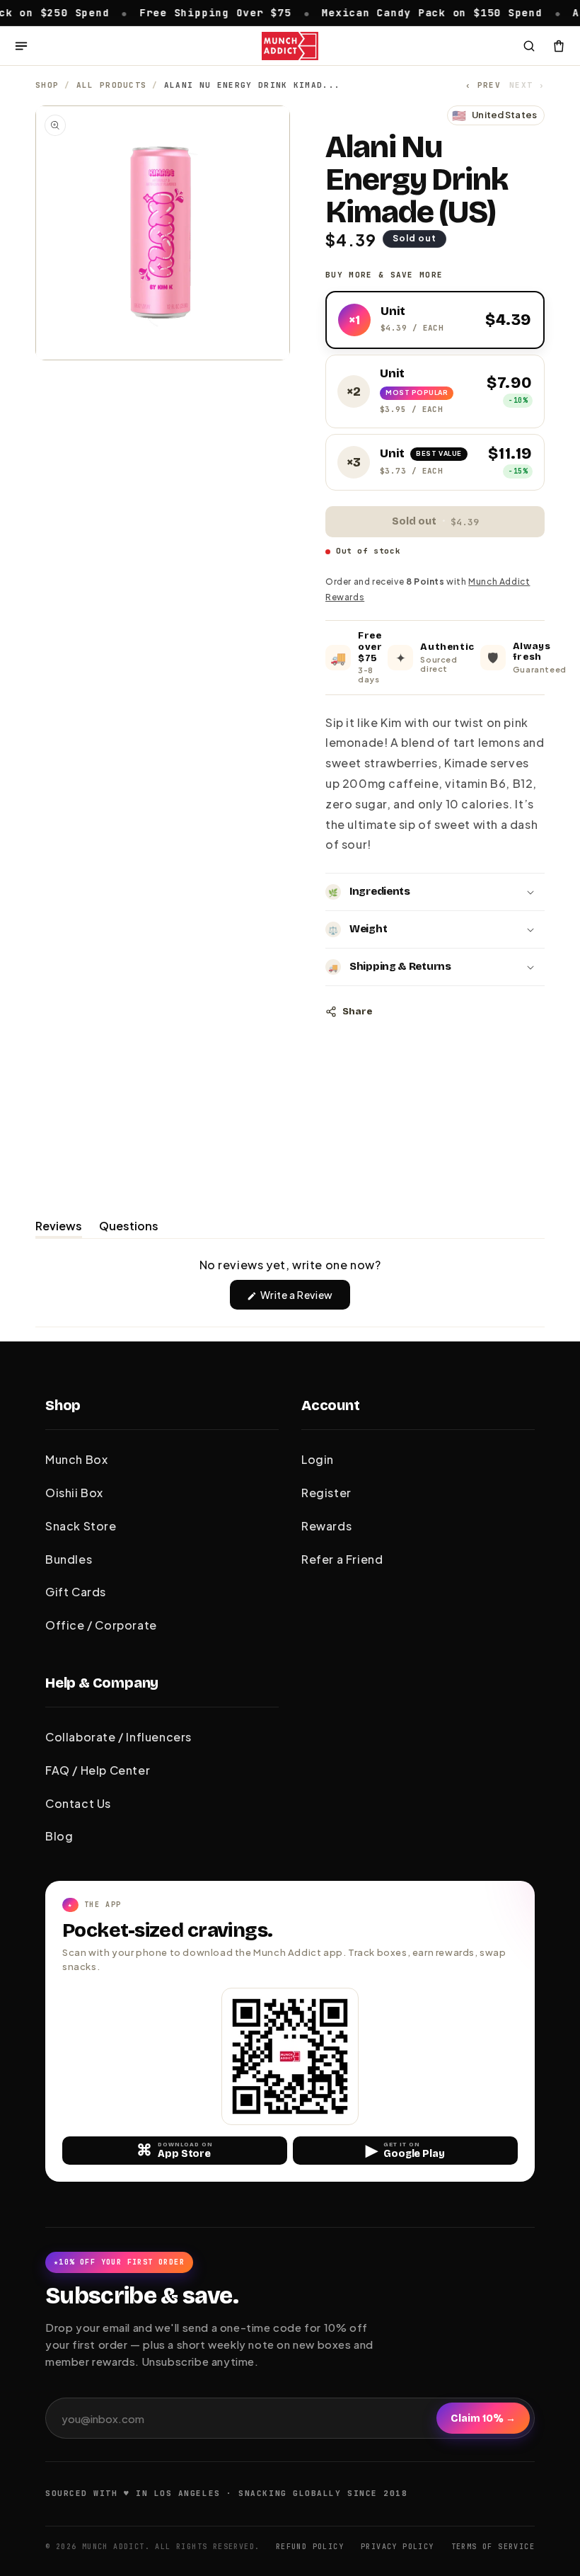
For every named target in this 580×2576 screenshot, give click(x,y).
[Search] (529, 46)
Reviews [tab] (59, 1228)
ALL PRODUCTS (112, 85)
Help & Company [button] (102, 1683)
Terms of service (493, 2547)
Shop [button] (63, 1405)
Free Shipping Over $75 (175, 12)
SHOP (47, 85)
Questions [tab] (129, 1228)
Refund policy (310, 2547)
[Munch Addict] (290, 46)
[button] (435, 892)
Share (357, 1012)
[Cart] (559, 46)
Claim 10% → (483, 2418)
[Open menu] (21, 46)
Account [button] (331, 1405)
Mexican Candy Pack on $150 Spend (391, 12)
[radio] (435, 320)
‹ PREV (483, 85)
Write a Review (304, 1299)
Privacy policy (398, 2547)
